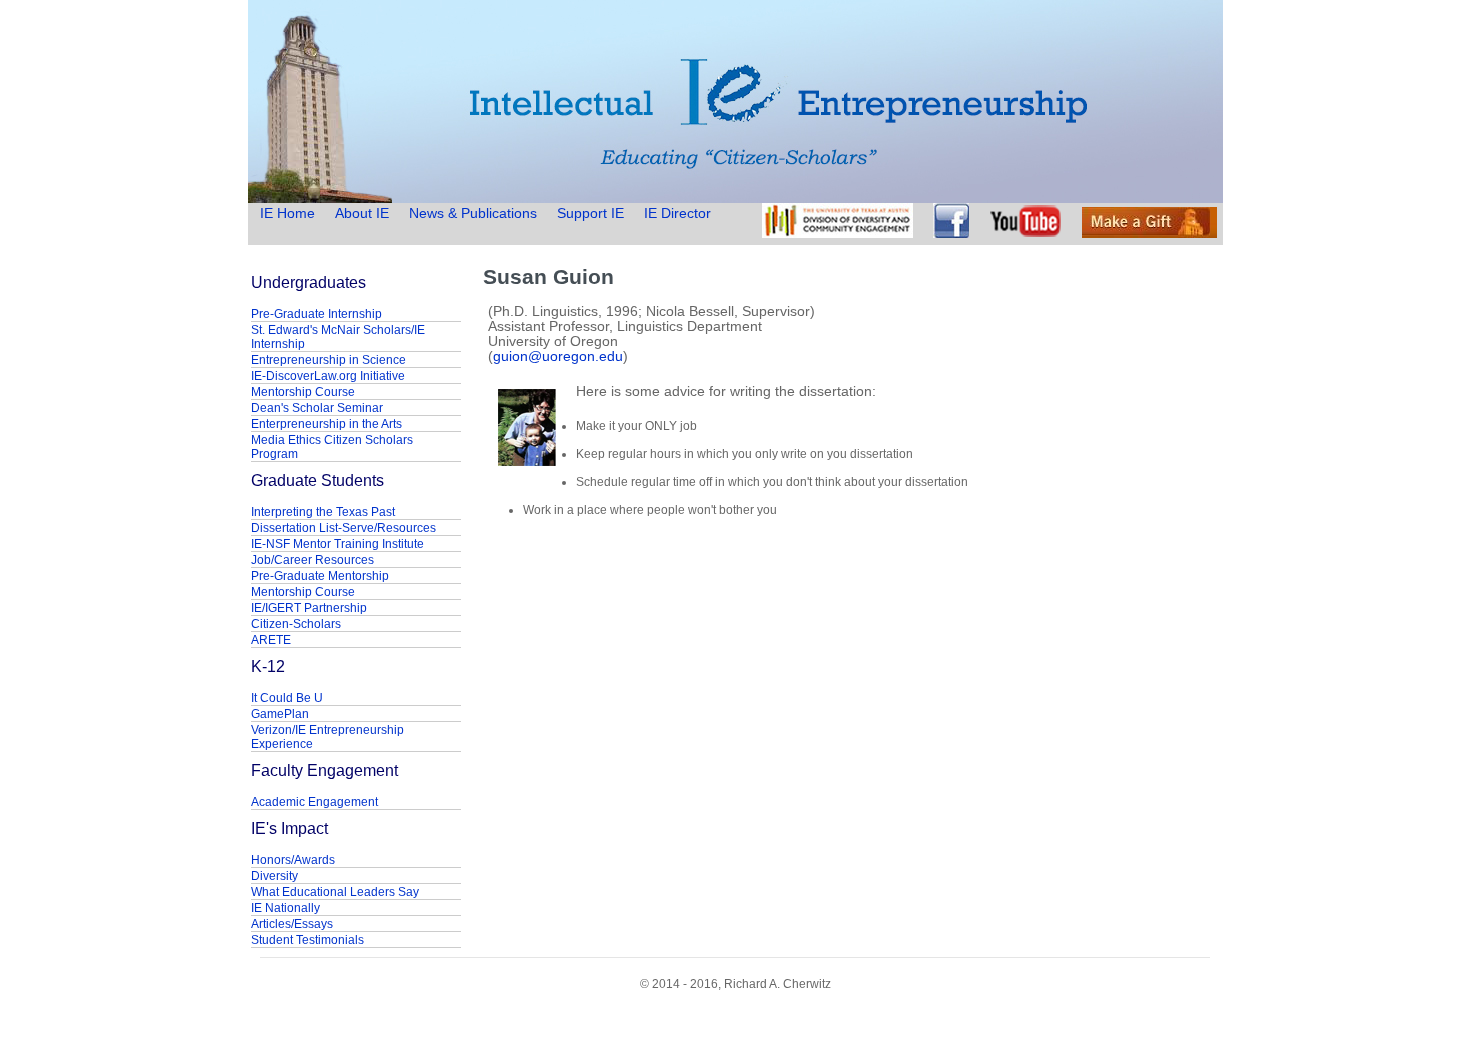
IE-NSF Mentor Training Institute (337, 544)
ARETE (271, 640)
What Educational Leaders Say (335, 892)
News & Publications (473, 213)
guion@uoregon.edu (558, 356)
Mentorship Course (303, 392)
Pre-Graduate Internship (316, 314)
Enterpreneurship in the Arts (326, 424)
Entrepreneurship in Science (328, 360)
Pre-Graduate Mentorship (320, 576)
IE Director (677, 213)
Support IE (590, 213)
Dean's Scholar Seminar (317, 408)
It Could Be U (287, 698)
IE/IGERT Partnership (309, 608)
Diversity (274, 876)
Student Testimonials (307, 940)
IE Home (289, 213)
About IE (362, 213)
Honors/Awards (293, 860)
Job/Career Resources (312, 560)
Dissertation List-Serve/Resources (343, 528)
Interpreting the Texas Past (323, 512)
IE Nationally (285, 908)
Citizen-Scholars (296, 624)
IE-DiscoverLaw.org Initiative (328, 376)
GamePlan (280, 714)
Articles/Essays (292, 924)
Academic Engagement (314, 802)
